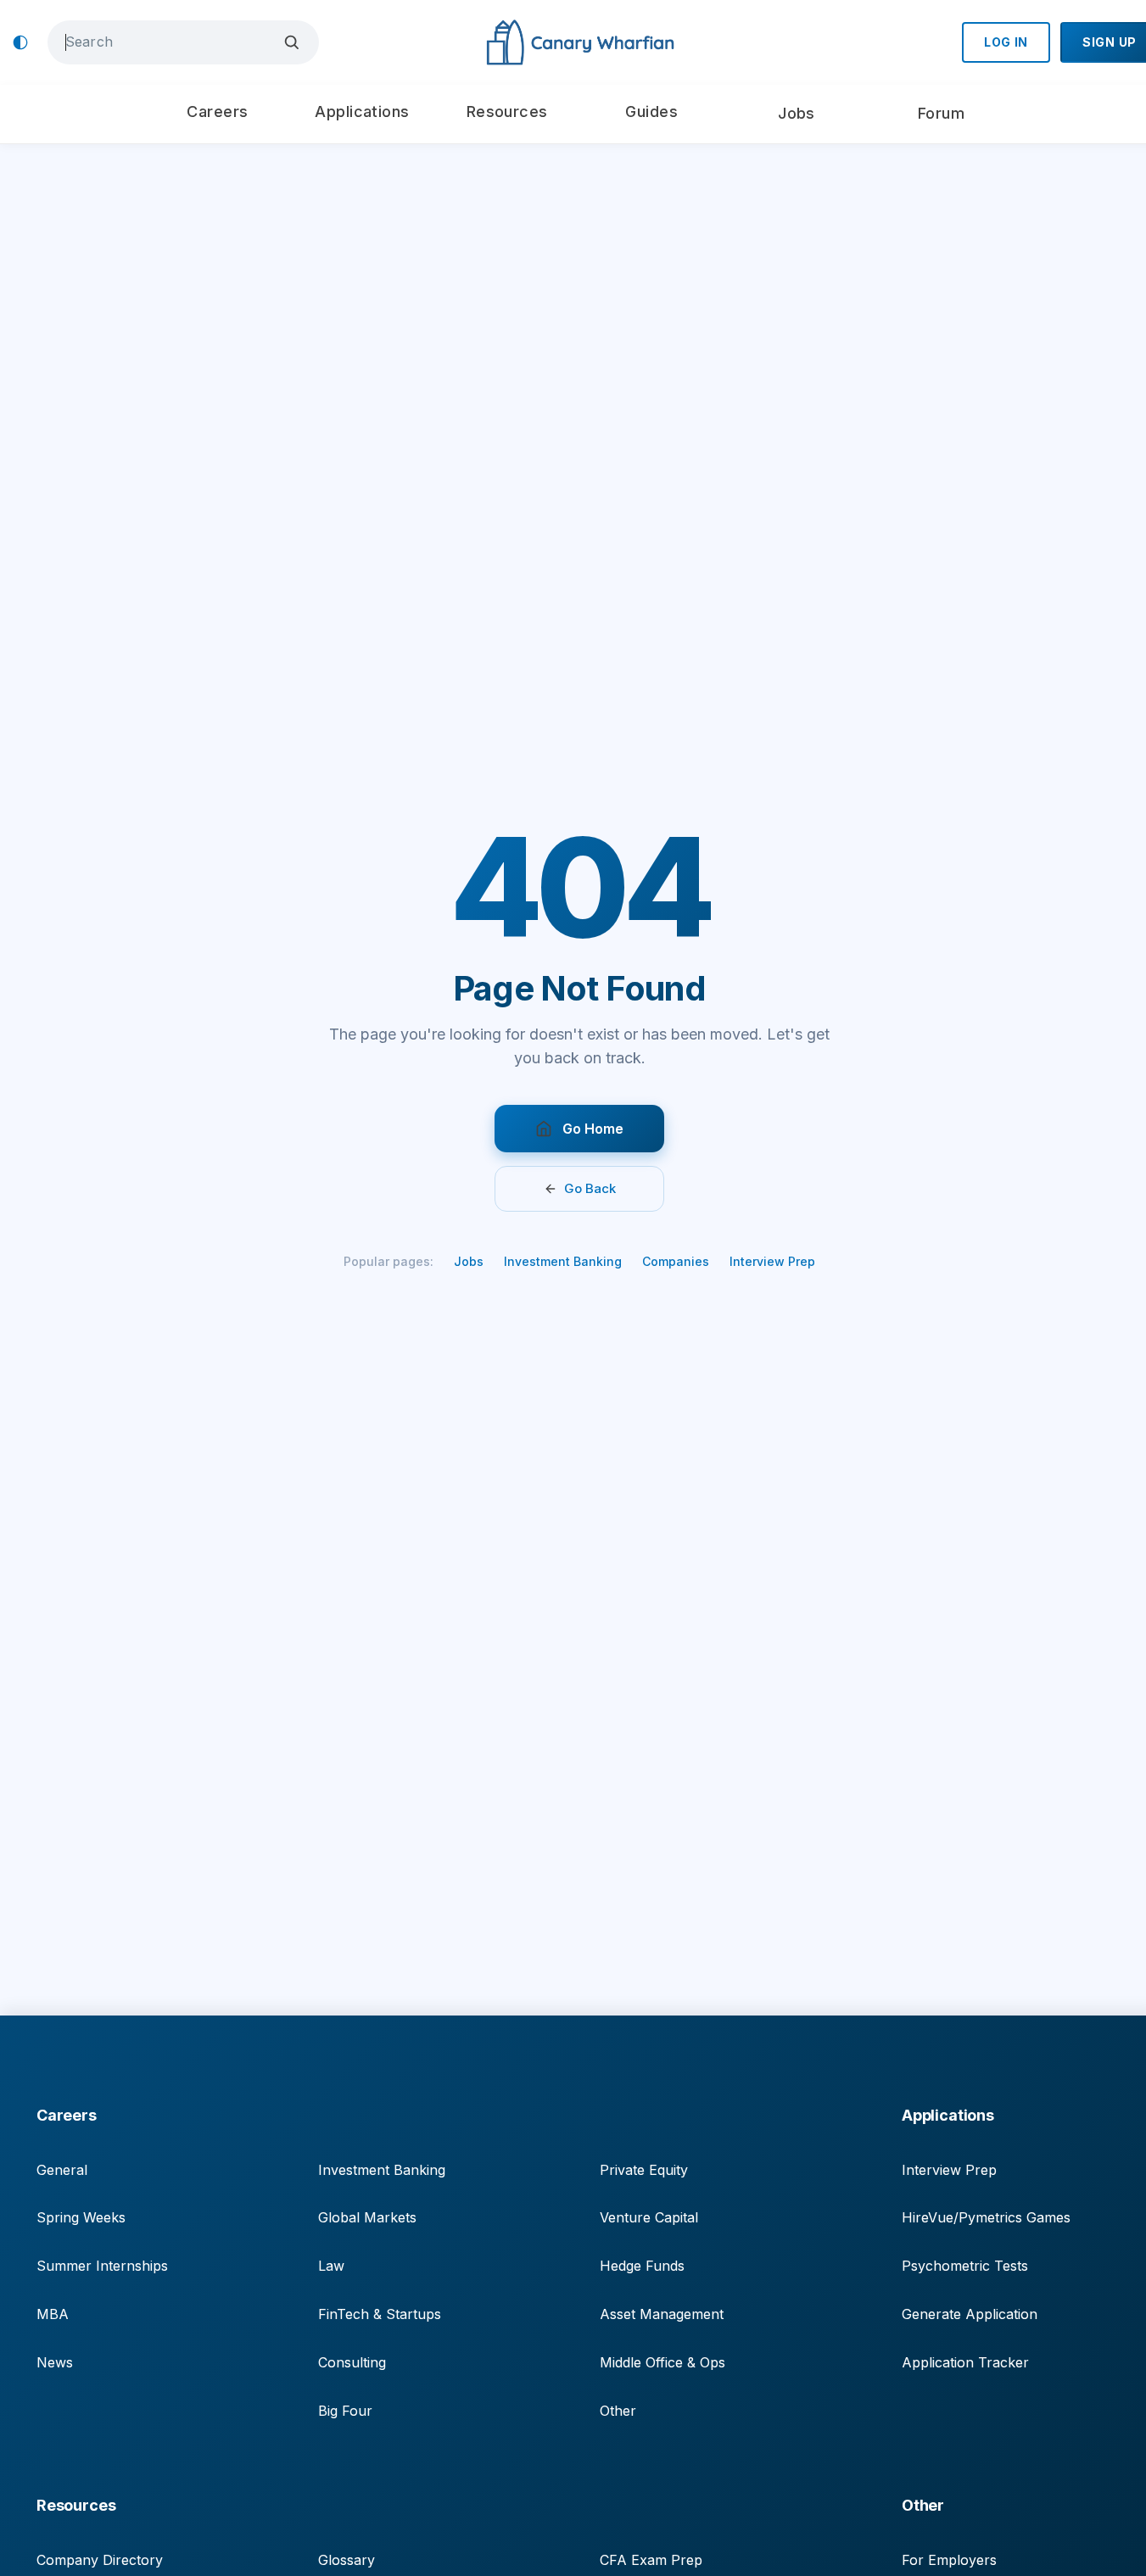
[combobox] (171, 42)
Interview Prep (772, 1261)
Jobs (469, 1261)
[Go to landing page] (580, 43)
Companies (676, 1261)
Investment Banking (563, 1261)
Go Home (593, 1129)
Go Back (590, 1188)
